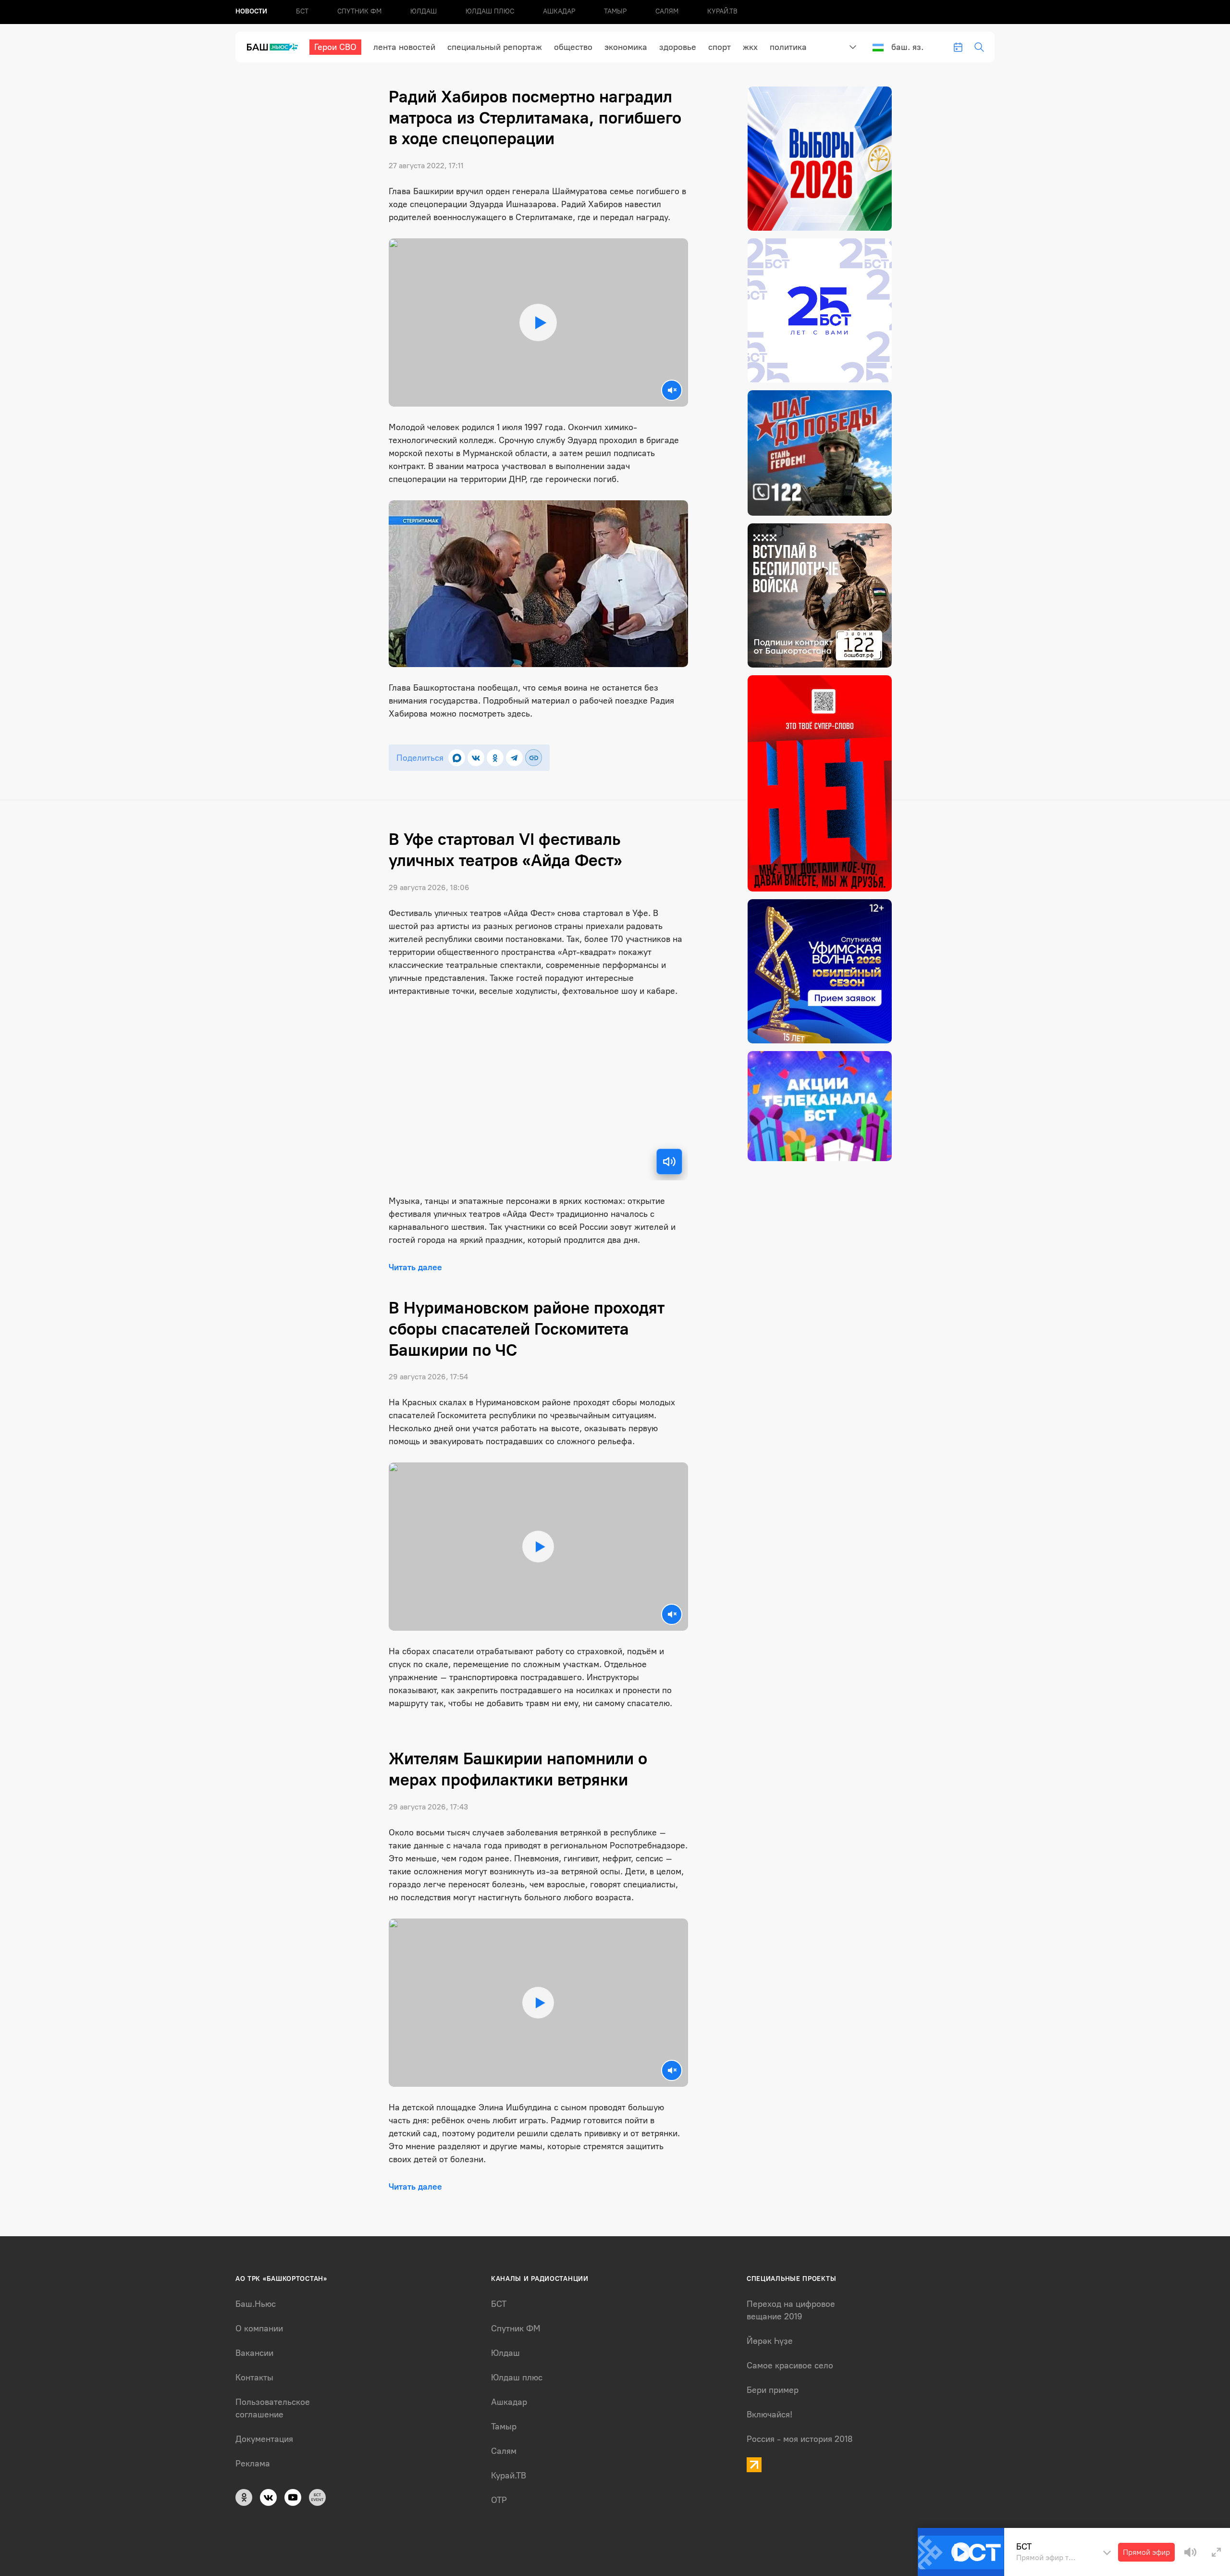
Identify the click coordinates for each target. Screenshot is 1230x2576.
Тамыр (615, 11)
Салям (667, 11)
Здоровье (678, 47)
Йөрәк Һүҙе (770, 2341)
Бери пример (773, 2390)
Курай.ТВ (722, 11)
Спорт (720, 47)
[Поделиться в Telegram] (514, 758)
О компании (259, 2328)
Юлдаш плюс (490, 11)
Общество (573, 47)
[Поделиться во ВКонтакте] (476, 758)
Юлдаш (424, 11)
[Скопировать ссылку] (534, 758)
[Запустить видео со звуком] (538, 323)
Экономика (626, 47)
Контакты (254, 2378)
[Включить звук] (669, 1162)
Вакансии (254, 2353)
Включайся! (769, 2415)
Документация (264, 2439)
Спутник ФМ (359, 11)
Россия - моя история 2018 (800, 2439)
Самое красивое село (790, 2365)
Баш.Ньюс (256, 2304)
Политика (788, 47)
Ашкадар (559, 11)
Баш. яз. (907, 47)
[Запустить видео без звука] (672, 390)
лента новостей (404, 47)
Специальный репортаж (495, 47)
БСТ (302, 11)
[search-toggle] (979, 47)
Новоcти (251, 11)
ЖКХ (750, 47)
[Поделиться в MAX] (457, 758)
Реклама (253, 2464)
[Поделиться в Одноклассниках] (495, 758)
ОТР (499, 2500)
